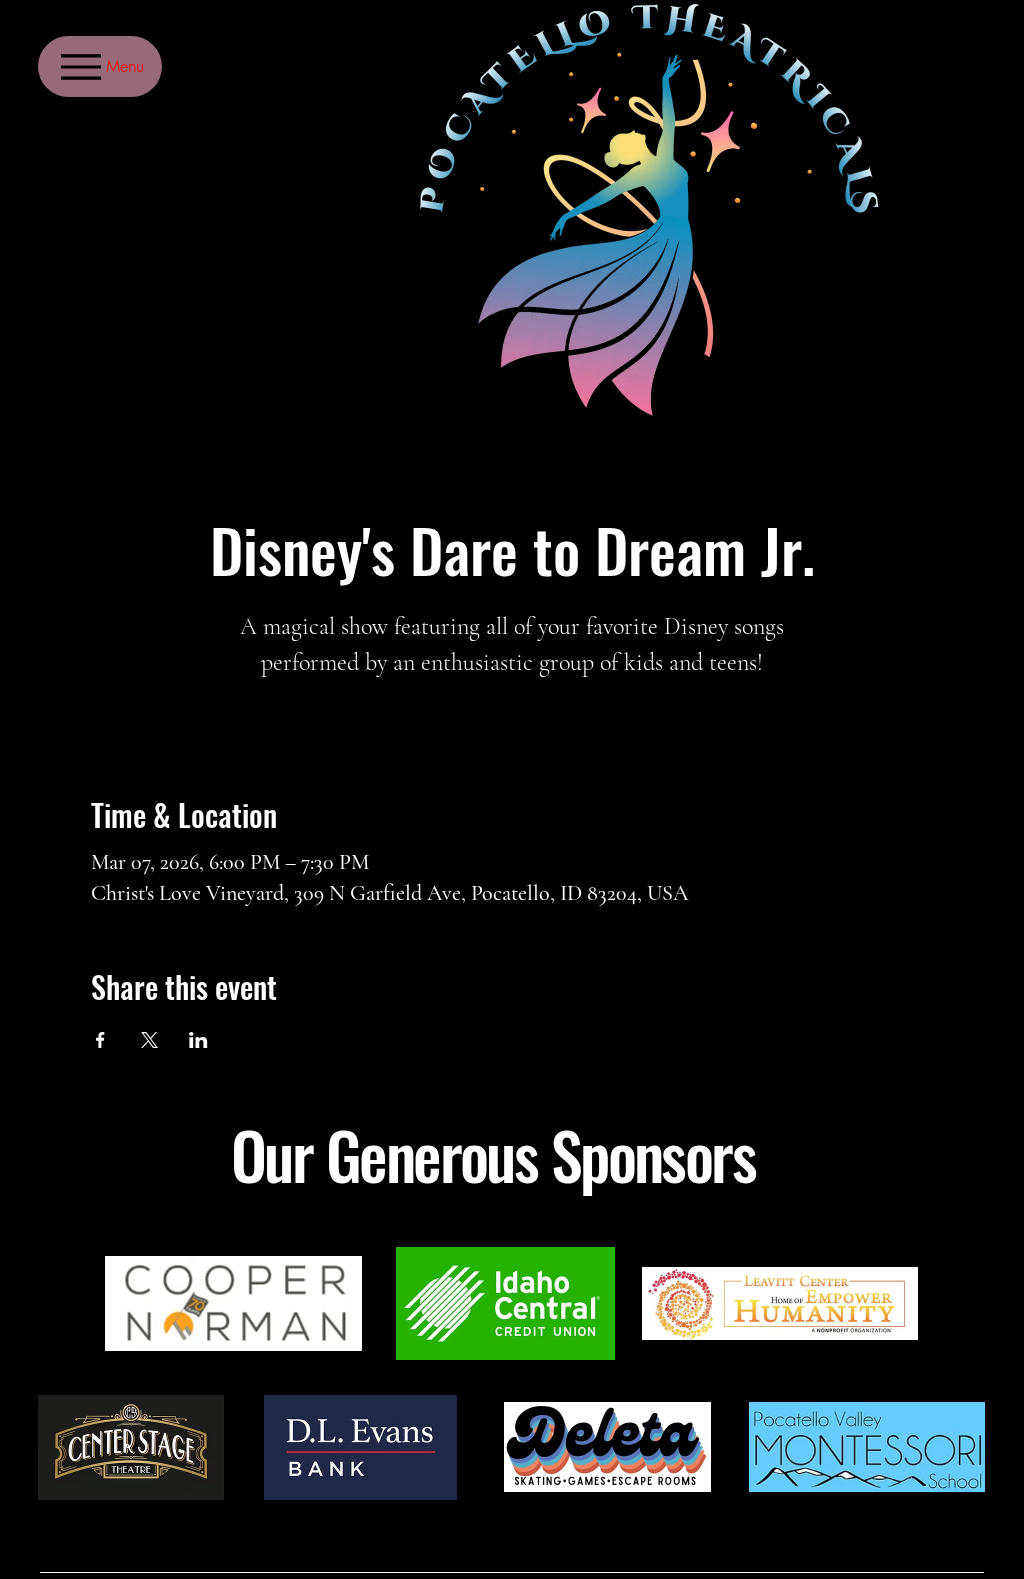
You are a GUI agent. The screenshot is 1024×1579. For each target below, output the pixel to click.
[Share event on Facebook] (100, 1040)
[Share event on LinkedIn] (198, 1040)
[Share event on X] (149, 1040)
